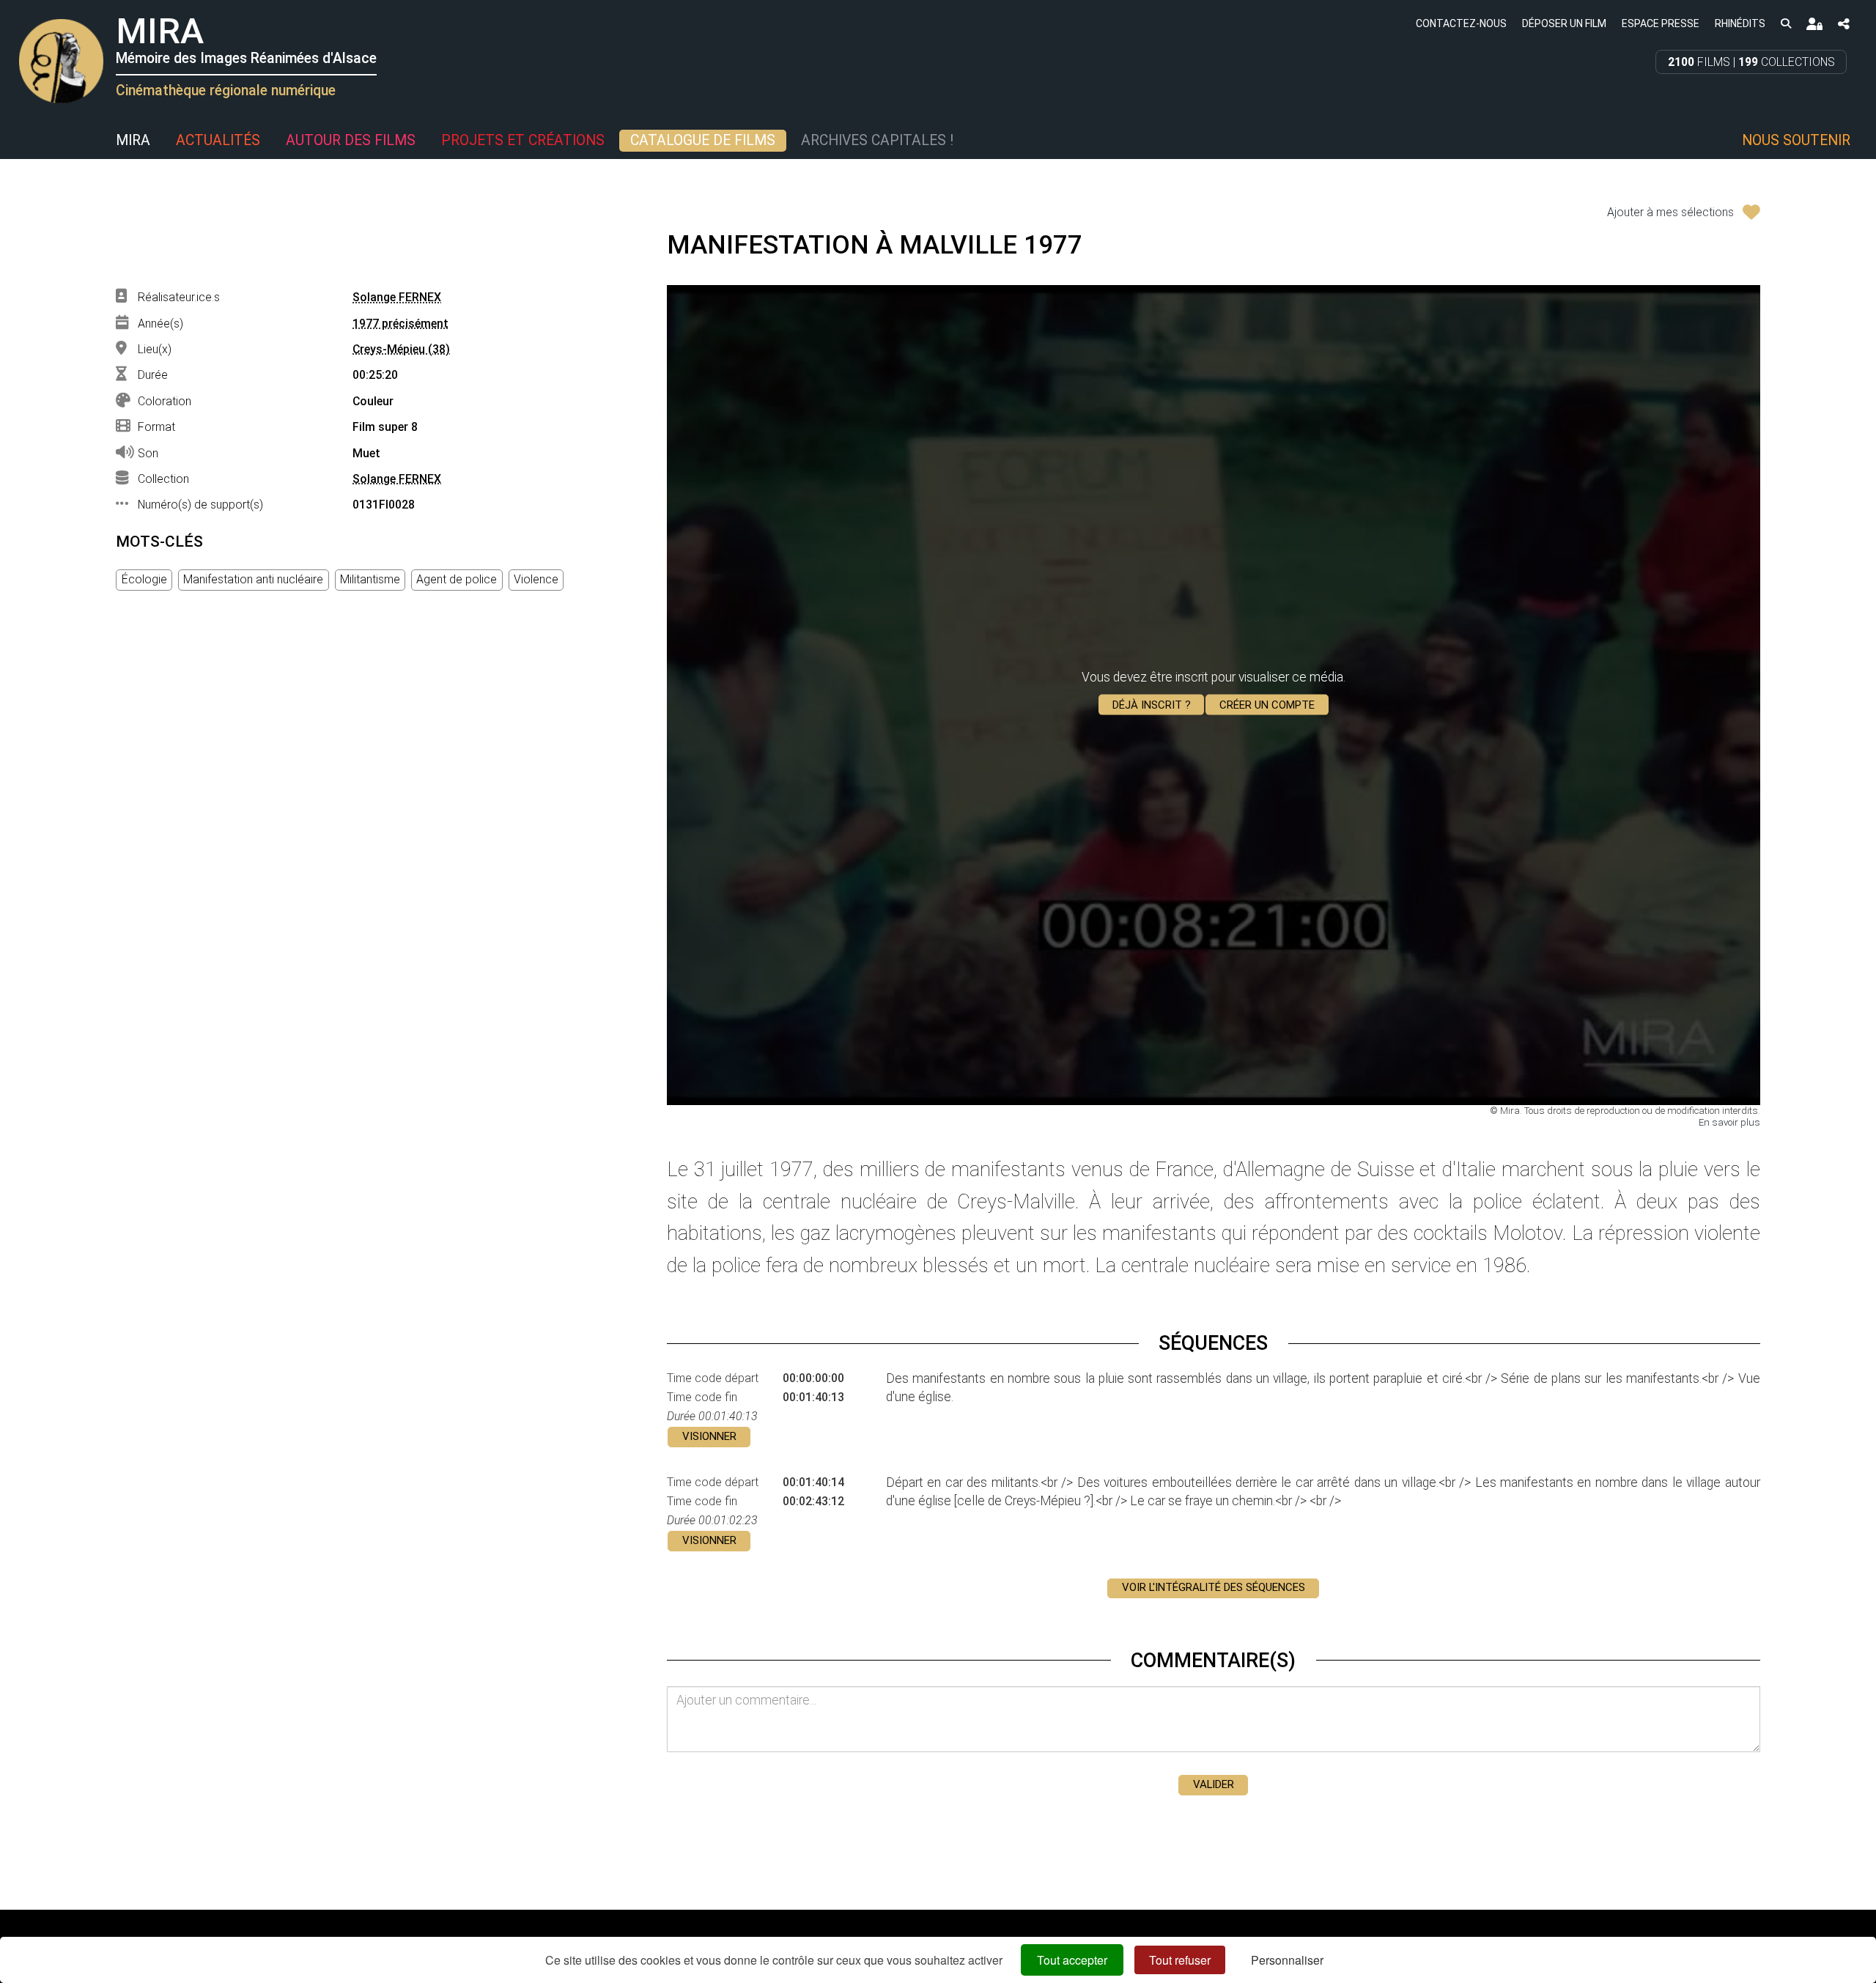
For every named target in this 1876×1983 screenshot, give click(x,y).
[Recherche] (1785, 23)
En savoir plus (1729, 1122)
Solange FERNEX (397, 297)
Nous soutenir (1796, 140)
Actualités (218, 140)
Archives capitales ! (877, 140)
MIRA (133, 140)
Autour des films (351, 140)
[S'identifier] (1814, 24)
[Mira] (18, 141)
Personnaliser (1287, 1960)
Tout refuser (1180, 1960)
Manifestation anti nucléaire (253, 579)
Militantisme (370, 579)
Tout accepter (1072, 1960)
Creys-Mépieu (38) (401, 349)
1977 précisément (400, 324)
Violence (536, 579)
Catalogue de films (703, 140)
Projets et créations (523, 140)
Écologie (144, 579)
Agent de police (457, 579)
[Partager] (1844, 24)
